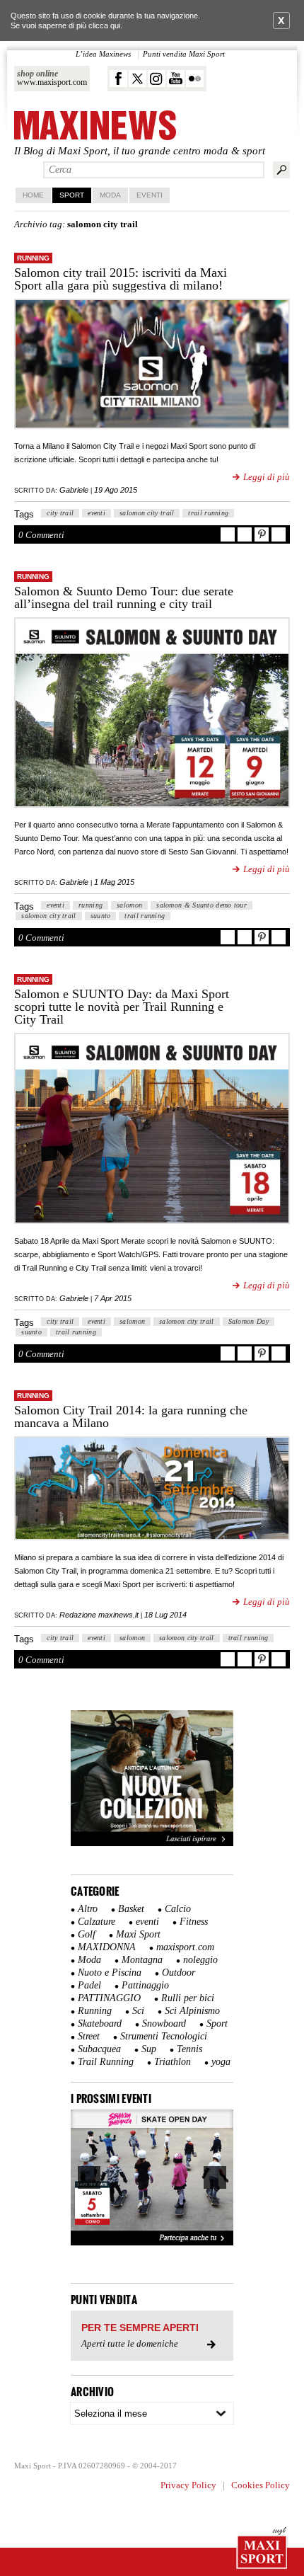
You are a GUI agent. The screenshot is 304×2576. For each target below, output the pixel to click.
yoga (221, 2062)
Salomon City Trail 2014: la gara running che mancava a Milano (131, 1416)
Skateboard (100, 2023)
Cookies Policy (261, 2485)
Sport (72, 195)
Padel (89, 1985)
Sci (138, 2011)
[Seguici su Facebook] (118, 79)
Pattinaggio (145, 1985)
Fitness (194, 1922)
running (90, 905)
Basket (131, 1909)
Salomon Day (249, 1321)
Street (89, 2036)
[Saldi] (152, 1843)
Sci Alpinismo (192, 2011)
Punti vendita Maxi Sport (184, 54)
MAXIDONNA (107, 1947)
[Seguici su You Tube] (176, 79)
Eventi (150, 195)
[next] (215, 2177)
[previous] (89, 2177)
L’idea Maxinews (103, 54)
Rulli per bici (188, 1998)
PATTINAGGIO (109, 1998)
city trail (60, 513)
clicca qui (104, 25)
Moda (110, 195)
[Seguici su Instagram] (157, 79)
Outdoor (179, 1973)
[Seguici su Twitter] (138, 79)
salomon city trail (147, 513)
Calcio (178, 1909)
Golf (87, 1934)
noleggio (200, 1960)
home (33, 195)
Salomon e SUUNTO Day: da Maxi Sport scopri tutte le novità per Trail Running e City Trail (122, 1007)
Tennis (189, 2049)
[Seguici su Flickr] (195, 79)
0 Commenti (41, 535)
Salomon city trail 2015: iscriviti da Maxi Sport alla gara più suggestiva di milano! (121, 279)
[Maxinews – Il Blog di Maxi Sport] (95, 126)
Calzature (97, 1922)
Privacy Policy (188, 2485)
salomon (129, 905)
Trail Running (106, 2062)
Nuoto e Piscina (110, 1973)
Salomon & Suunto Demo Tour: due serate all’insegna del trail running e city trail (124, 597)
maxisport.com (185, 1947)
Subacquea (99, 2049)
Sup (149, 2049)
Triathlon (173, 2062)
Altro (88, 1909)
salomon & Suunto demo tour (201, 905)
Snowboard (164, 2023)
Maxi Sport (138, 1934)
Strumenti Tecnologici (164, 2036)
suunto (101, 916)
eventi (97, 513)
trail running (208, 513)
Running (33, 258)
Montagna (142, 1960)
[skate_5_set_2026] (152, 2177)
